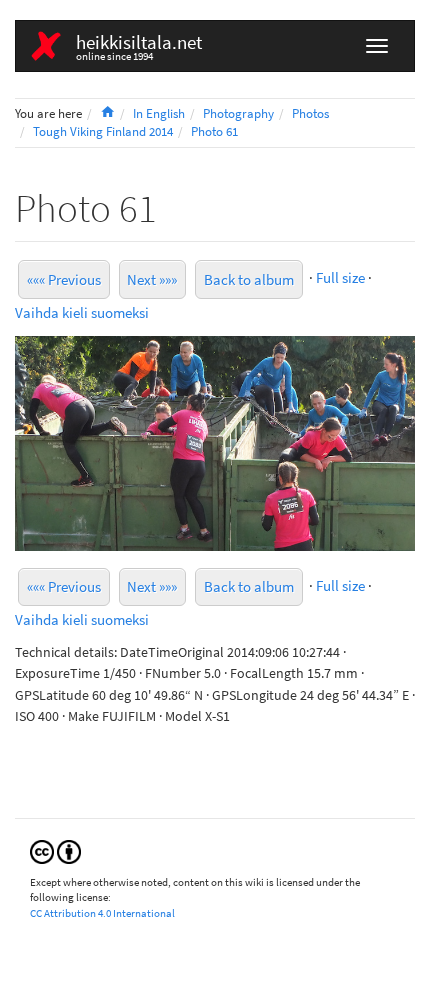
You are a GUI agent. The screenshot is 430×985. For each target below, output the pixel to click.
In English (159, 113)
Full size (340, 277)
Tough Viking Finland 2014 (103, 131)
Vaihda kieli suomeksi (82, 312)
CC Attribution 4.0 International (102, 913)
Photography (238, 113)
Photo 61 (214, 131)
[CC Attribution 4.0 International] (55, 850)
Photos (310, 113)
